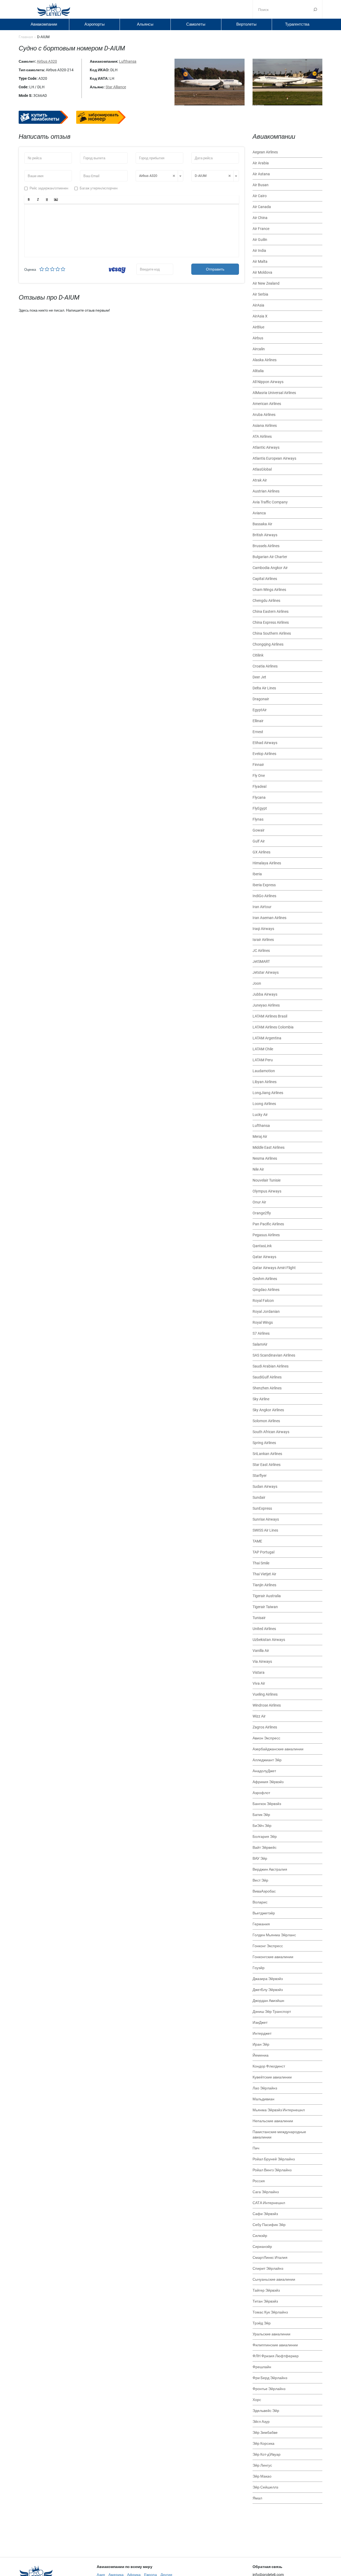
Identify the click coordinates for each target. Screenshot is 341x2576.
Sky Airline (261, 1399)
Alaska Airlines (265, 360)
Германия (261, 1924)
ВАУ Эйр (260, 1858)
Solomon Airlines (266, 1421)
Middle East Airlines (269, 1147)
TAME (257, 1541)
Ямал (257, 2498)
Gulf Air (259, 841)
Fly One (259, 776)
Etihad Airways (265, 743)
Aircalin (259, 349)
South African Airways (271, 1432)
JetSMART (261, 961)
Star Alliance (116, 87)
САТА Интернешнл (269, 2203)
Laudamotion (264, 1071)
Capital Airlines (265, 579)
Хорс (257, 2400)
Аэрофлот (261, 1793)
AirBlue (258, 327)
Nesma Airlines (265, 1158)
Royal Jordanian (266, 1311)
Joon (257, 983)
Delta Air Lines (264, 688)
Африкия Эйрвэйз (268, 1782)
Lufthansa (128, 61)
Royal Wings (263, 1322)
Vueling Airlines (265, 1694)
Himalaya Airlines (267, 863)
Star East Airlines (267, 1465)
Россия (259, 2181)
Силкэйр (260, 2236)
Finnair (258, 765)
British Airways (265, 535)
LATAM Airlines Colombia (273, 1027)
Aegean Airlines (265, 152)
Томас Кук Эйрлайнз (270, 2312)
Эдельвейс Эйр (266, 2411)
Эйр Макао (262, 2476)
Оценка (30, 270)
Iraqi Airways (263, 929)
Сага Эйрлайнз (266, 2192)
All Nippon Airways (268, 382)
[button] (29, 200)
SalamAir (260, 1344)
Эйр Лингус (262, 2465)
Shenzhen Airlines (267, 1388)
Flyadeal (259, 786)
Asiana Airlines (265, 426)
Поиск (315, 9)
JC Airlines (261, 951)
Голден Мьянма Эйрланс (274, 1935)
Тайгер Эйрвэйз (266, 2290)
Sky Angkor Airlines (268, 1410)
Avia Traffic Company (270, 502)
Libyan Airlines (265, 1082)
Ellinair (258, 721)
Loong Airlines (264, 1104)
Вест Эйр (260, 1880)
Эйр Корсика (263, 2443)
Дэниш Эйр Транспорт (272, 2011)
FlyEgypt (260, 808)
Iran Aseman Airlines (269, 918)
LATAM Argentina (267, 1038)
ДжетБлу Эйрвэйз (268, 1990)
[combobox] (159, 176)
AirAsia (258, 305)
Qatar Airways (264, 1257)
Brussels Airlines (266, 546)
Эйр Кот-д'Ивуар (267, 2454)
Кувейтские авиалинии (272, 2077)
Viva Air (259, 1683)
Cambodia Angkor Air (270, 568)
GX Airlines (261, 852)
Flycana (259, 797)
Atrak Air (260, 480)
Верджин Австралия (270, 1869)
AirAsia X (260, 316)
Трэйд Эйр (262, 2323)
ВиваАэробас (264, 1891)
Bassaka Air (262, 524)
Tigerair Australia (267, 1596)
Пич (256, 2148)
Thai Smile (261, 1563)
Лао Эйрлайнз (265, 2088)
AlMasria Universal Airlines (274, 393)
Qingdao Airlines (266, 1290)
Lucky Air (260, 1115)
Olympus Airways (267, 1191)
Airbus (258, 338)
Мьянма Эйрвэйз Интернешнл (279, 2110)
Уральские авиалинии (271, 2334)
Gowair (259, 830)
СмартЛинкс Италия (270, 2257)
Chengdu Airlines (266, 601)
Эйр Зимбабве (265, 2432)
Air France (261, 229)
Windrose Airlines (267, 1705)
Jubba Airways (265, 994)
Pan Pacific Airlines (268, 1224)
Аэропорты (95, 24)
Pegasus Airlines (266, 1235)
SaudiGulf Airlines (267, 1377)
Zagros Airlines (265, 1727)
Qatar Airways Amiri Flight (274, 1268)
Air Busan (261, 185)
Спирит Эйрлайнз (268, 2268)
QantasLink (262, 1246)
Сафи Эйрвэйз (265, 2214)
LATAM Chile (263, 1049)
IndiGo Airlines (264, 896)
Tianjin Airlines (264, 1585)
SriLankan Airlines (267, 1454)
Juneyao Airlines (266, 1005)
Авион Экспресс (266, 1738)
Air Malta (260, 261)
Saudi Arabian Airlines (271, 1366)
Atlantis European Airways (274, 458)
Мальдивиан (263, 2099)
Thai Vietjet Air (264, 1574)
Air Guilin (260, 240)
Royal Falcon (263, 1301)
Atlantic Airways (266, 447)
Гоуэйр (259, 1968)
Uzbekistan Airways (269, 1640)
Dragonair (261, 699)
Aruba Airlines (264, 415)
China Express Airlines (271, 622)
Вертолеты (246, 24)
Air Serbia (260, 294)
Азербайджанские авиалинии (278, 1749)
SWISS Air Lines (265, 1530)
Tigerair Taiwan (265, 1607)
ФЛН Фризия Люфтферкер (276, 2356)
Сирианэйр (262, 2247)
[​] (132, 230)
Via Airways (262, 1661)
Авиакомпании (44, 24)
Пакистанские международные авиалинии (279, 2134)
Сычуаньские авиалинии (274, 2279)
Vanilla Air (261, 1651)
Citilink (258, 655)
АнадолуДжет (264, 1771)
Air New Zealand (266, 283)
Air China (260, 218)
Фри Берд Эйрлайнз (270, 2378)
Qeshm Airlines (265, 1279)
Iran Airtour (262, 907)
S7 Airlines (261, 1333)
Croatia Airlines (265, 666)
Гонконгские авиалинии (273, 1957)
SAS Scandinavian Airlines (274, 1355)
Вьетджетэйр (264, 1913)
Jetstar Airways (266, 972)
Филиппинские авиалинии (275, 2345)
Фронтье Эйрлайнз (269, 2389)
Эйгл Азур (261, 2422)
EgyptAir (260, 710)
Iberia (257, 874)
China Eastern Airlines (271, 611)
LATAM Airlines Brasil (270, 1016)
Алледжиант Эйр (267, 1760)
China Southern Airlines (272, 633)
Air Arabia (261, 163)
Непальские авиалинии (273, 2121)
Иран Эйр (261, 2044)
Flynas (258, 819)
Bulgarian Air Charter (270, 557)
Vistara (259, 1672)
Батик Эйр (261, 1815)
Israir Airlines (263, 940)
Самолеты (196, 24)
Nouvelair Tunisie (267, 1180)
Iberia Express (264, 885)
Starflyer (260, 1476)
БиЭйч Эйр (262, 1826)
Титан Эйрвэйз (265, 2301)
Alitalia (258, 371)
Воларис (260, 1902)
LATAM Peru (263, 1060)
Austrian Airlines (266, 491)
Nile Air (258, 1169)
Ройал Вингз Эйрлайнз (272, 2170)
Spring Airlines (264, 1443)
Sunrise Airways (266, 1519)
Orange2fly (262, 1213)
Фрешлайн (262, 2367)
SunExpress (262, 1508)
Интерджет (262, 2033)
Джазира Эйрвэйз (268, 1979)
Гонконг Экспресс (268, 1946)
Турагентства (297, 24)
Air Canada (262, 207)
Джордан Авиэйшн (268, 2001)
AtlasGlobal (262, 469)
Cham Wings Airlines (269, 590)
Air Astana (261, 174)
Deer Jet (259, 677)
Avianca (259, 513)
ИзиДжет (260, 2022)
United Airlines (264, 1629)
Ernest (258, 732)
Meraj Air (260, 1136)
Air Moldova (262, 272)
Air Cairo (260, 196)
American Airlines (267, 404)
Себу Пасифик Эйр (269, 2225)
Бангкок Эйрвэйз (267, 1804)
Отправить (215, 269)
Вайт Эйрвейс (265, 1847)
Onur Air (259, 1202)
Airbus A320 (47, 61)
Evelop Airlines (264, 754)
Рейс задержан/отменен (49, 188)
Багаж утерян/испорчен (99, 188)
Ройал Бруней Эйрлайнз (274, 2159)
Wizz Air (259, 1716)
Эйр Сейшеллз (265, 2487)
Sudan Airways (265, 1486)
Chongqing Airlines (268, 644)
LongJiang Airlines (268, 1093)
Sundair (259, 1497)
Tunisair (259, 1618)
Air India (259, 251)
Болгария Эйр (265, 1836)
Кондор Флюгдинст (269, 2066)
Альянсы (145, 24)
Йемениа (261, 2055)
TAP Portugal (263, 1552)
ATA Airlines (262, 436)
